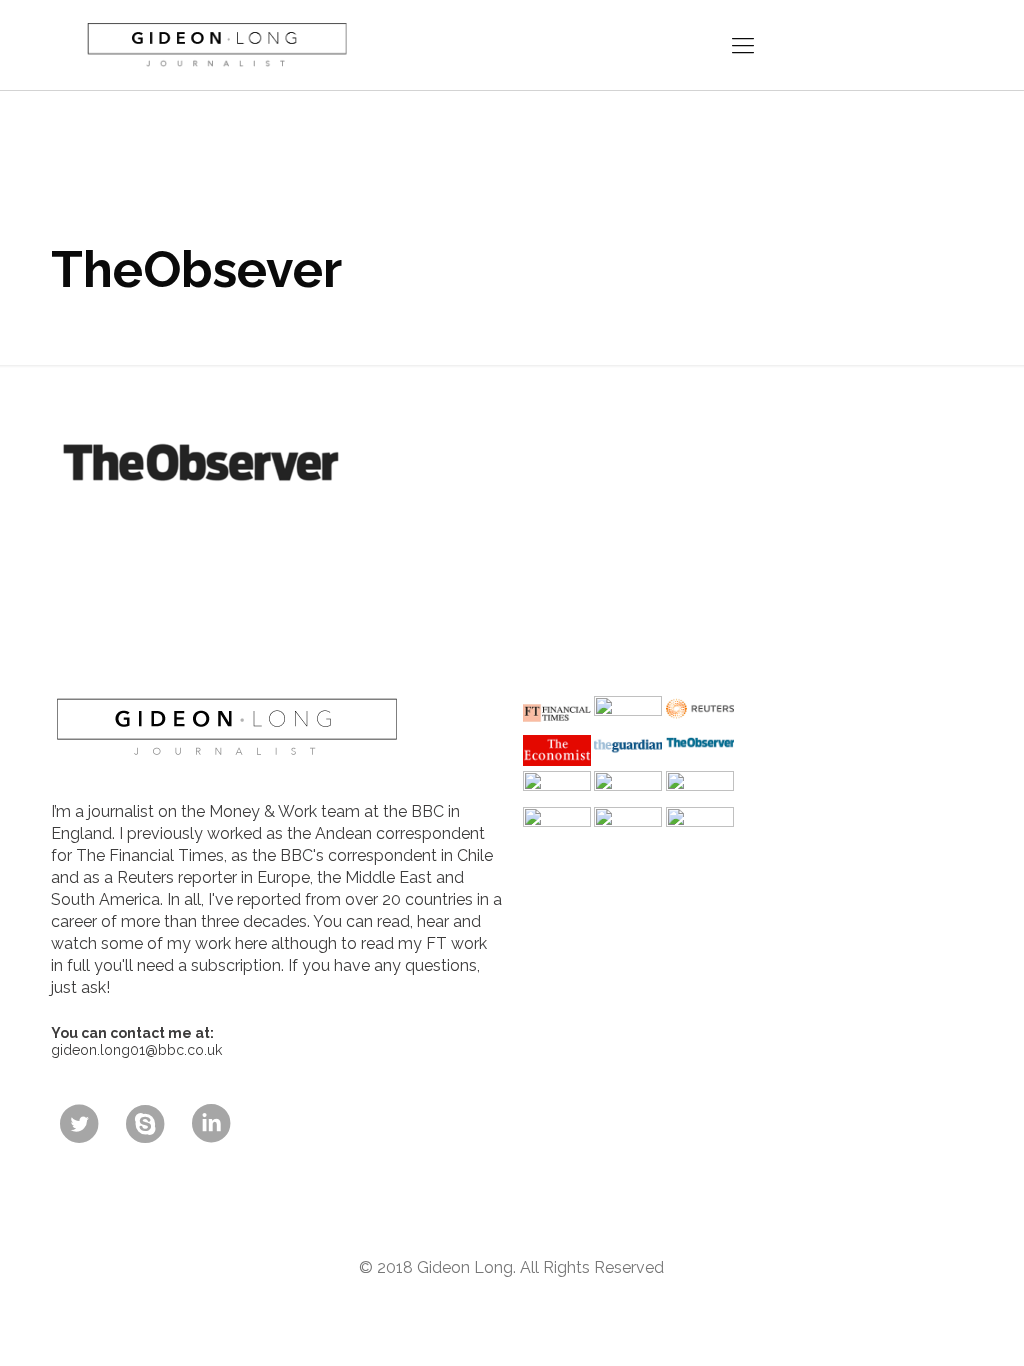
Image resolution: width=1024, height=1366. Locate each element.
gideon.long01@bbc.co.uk (136, 1050)
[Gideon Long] (215, 45)
